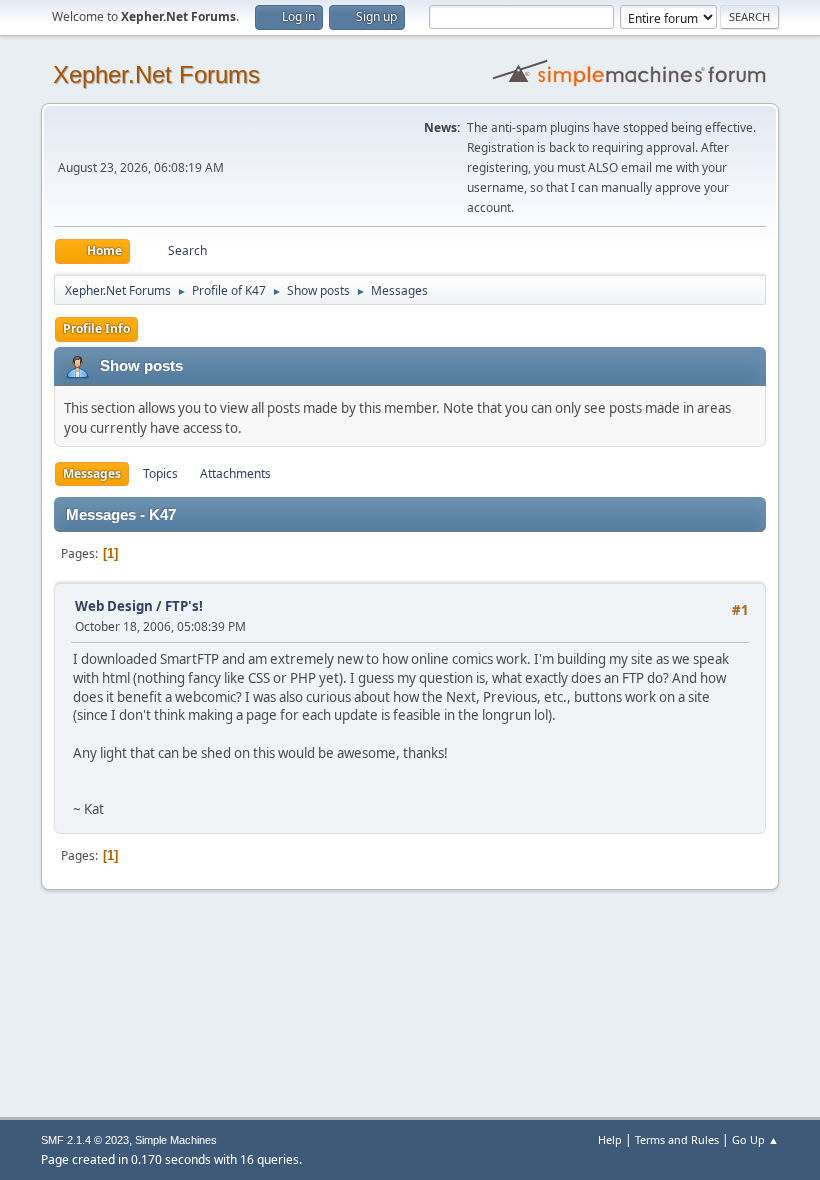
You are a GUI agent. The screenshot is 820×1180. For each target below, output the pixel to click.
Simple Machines (176, 1140)
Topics (160, 473)
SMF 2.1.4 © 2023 (85, 1140)
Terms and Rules (677, 1139)
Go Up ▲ (755, 1139)
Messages (92, 473)
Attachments (235, 473)
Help (610, 1139)
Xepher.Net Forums (156, 74)
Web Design (114, 606)
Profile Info (96, 328)
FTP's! (184, 606)
